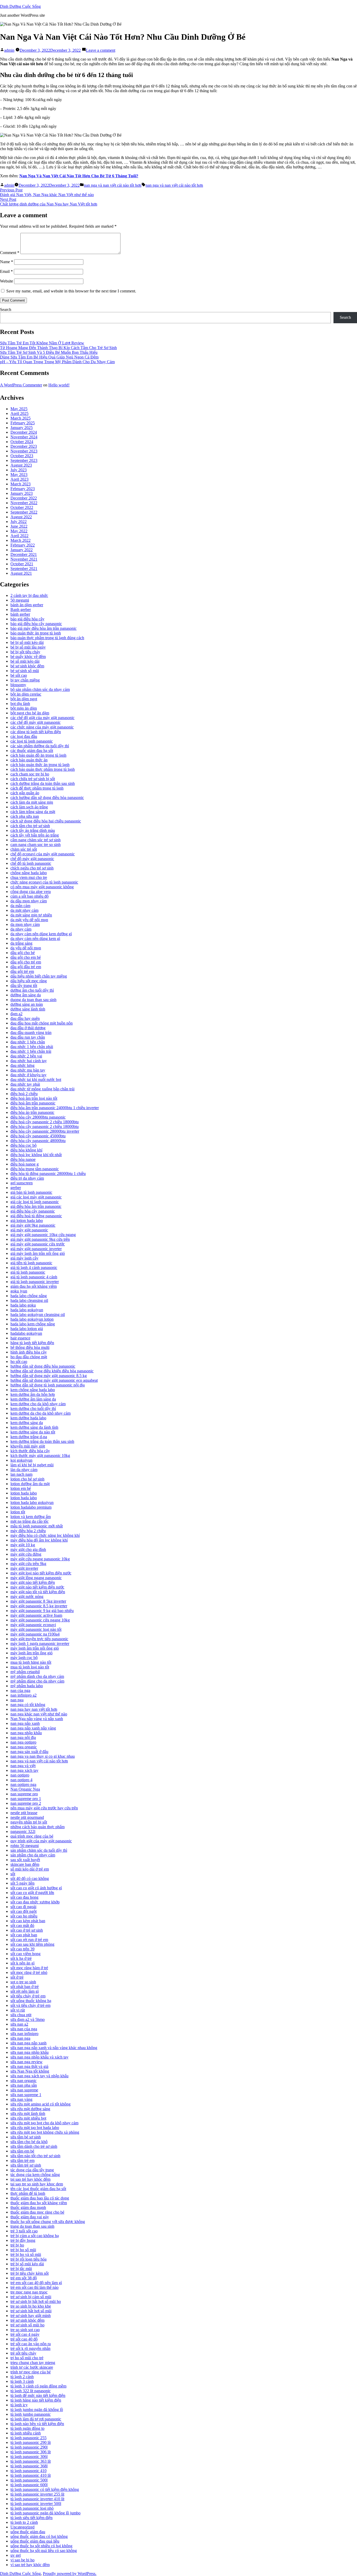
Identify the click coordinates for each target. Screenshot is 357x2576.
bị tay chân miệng (25, 680)
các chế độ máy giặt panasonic (36, 722)
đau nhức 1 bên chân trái (31, 1051)
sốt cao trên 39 (22, 1949)
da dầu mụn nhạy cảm (29, 901)
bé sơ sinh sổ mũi (25, 671)
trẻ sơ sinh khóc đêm (27, 2320)
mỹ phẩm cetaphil (25, 1672)
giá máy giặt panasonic (29, 1230)
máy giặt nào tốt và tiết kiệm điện (38, 1592)
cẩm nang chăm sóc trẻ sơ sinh (36, 840)
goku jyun (19, 1291)
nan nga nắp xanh (25, 1723)
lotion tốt (18, 1512)
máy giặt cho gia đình (28, 1549)
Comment (10, 253)
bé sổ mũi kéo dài (25, 661)
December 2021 (24, 554)
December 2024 (24, 432)
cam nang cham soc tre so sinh (36, 845)
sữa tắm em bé (22, 2151)
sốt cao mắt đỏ (22, 1925)
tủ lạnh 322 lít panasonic (31, 2391)
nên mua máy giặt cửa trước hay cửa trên (44, 1808)
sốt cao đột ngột (24, 1911)
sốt (13, 1874)
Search (6, 310)
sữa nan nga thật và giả (29, 2066)
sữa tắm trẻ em (22, 2160)
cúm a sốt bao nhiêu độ (30, 896)
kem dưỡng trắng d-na (29, 1437)
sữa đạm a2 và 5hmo (28, 2019)
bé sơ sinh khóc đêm (27, 666)
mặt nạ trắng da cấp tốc (30, 1521)
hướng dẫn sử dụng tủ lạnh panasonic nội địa (48, 1385)
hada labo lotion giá (27, 1329)
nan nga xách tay (24, 1770)
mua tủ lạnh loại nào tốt (30, 1667)
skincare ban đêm (25, 1864)
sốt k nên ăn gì (22, 1963)
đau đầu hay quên (25, 1018)
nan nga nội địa (23, 1737)
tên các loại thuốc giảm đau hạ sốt (38, 2189)
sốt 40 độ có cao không (30, 1878)
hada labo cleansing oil (29, 1300)
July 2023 (19, 470)
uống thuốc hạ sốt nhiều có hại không (41, 2546)
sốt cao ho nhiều (24, 1916)
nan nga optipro (23, 1742)
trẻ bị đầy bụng (23, 2240)
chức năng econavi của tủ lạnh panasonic (44, 882)
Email (6, 271)
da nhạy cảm (21, 929)
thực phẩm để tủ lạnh (28, 2193)
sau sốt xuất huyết (25, 1860)
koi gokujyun (21, 1460)
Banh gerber (21, 610)
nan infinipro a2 (24, 1695)
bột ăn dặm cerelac (26, 694)
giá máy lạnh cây (24, 1258)
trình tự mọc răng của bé (31, 2372)
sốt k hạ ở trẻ (21, 1958)
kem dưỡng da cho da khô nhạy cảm (41, 1413)
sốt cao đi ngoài (23, 1907)
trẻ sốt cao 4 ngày (25, 2334)
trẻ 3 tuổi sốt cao (24, 2231)
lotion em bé (21, 1488)
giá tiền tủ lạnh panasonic (31, 1263)
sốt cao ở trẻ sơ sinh (27, 1930)
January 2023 (22, 493)
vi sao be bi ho (22, 2560)
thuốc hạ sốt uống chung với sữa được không (48, 2222)
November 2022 (24, 503)
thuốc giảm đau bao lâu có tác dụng (40, 2198)
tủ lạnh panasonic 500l (29, 2480)
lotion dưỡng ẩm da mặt (30, 1484)
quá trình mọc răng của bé (32, 1836)
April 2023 (19, 479)
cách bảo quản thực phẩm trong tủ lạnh (43, 769)
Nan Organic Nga (25, 1789)
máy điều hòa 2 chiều (28, 1531)
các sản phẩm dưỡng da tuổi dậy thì (40, 746)
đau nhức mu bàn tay (28, 1070)
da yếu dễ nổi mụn (26, 948)
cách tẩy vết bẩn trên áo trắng (35, 835)
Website (7, 281)
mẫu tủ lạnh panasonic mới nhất (37, 1526)
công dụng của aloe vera (31, 892)
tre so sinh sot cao (25, 2330)
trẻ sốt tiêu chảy (23, 2353)
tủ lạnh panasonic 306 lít (31, 2452)
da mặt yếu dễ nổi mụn (29, 920)
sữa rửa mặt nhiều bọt (28, 2118)
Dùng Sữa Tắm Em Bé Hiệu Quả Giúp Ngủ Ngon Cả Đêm (49, 357)
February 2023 (23, 489)
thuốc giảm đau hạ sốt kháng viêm (39, 2203)
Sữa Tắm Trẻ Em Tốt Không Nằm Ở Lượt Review (42, 343)
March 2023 (21, 484)
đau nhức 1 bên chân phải (32, 1047)
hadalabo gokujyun (26, 1333)
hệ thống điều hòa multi (30, 1347)
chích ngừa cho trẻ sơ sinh (32, 868)
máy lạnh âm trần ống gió (31, 1653)
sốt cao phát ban (24, 1935)
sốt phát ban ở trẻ (25, 1987)
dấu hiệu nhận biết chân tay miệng (39, 976)
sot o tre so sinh (23, 1982)
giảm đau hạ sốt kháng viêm (34, 1286)
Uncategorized (22, 2527)
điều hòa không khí (26, 1150)
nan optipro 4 (21, 1780)
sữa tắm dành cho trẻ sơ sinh (34, 2146)
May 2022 (19, 531)
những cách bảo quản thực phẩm (38, 1827)
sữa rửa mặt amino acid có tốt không (41, 2104)
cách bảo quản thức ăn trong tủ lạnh (40, 765)
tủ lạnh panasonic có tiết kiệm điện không (45, 2489)
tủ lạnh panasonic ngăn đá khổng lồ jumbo (45, 2513)
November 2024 (24, 437)
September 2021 (24, 569)
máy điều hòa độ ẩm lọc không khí (39, 1540)
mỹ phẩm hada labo (27, 1686)
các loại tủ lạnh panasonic (32, 741)
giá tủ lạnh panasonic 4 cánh (34, 1277)
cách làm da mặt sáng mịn (32, 802)
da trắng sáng (21, 943)
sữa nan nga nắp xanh (28, 2043)
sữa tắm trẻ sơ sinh (26, 2165)
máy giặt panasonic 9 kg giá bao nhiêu (42, 1611)
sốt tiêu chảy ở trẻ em (28, 1996)
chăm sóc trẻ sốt (24, 849)
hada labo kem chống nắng (33, 1324)
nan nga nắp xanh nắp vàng (33, 1728)
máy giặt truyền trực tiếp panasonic (39, 1639)
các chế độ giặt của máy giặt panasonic (42, 718)
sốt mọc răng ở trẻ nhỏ (29, 1972)
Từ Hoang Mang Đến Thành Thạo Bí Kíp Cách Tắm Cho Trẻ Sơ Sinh (58, 348)
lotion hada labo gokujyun (32, 1502)
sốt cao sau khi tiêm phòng (32, 1944)
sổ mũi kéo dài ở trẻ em (30, 1869)
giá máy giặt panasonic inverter (36, 1249)
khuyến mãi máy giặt (28, 1446)
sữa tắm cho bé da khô (29, 2142)
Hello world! (59, 385)
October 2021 (22, 564)
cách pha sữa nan (25, 816)
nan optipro (20, 1775)
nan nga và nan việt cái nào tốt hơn (113, 185)
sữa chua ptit (21, 2015)
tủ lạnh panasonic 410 (28, 2471)
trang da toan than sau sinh (32, 2226)
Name (7, 262)
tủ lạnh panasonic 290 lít (31, 2442)
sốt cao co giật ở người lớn (32, 1893)
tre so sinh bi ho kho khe (31, 2306)
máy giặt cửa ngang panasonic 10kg (40, 1559)
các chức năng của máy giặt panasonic (42, 727)
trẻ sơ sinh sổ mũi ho (27, 2325)
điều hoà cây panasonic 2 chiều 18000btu (45, 1122)
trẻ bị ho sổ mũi (23, 2250)
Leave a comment (101, 50)
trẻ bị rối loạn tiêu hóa (28, 2259)
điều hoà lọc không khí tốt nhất (36, 1155)
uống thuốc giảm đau (28, 2532)
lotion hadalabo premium (31, 1507)
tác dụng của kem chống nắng (35, 2175)
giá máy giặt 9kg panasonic (33, 1225)
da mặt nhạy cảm (24, 910)
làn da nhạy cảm (24, 1470)
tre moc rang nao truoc (29, 2292)
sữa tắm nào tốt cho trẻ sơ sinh (35, 2156)
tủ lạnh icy (19, 2405)
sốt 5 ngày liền (22, 1883)
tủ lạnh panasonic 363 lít (31, 2461)
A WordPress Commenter (21, 385)
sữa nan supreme (24, 2090)
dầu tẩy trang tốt (24, 986)
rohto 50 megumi (25, 1846)
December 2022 (24, 498)
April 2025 (19, 413)
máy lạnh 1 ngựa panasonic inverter (40, 1643)
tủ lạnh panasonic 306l (29, 2457)
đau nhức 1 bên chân (28, 1042)
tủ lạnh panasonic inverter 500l (36, 2504)
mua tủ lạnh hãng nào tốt (31, 1662)
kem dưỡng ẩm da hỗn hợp (33, 1394)
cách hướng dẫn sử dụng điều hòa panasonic (47, 798)
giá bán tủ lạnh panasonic (31, 1192)
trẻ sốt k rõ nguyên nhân (30, 2348)
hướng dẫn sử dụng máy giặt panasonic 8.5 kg (49, 1376)
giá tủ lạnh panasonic (28, 1272)
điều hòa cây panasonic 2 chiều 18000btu (45, 1127)
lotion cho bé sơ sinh (27, 1479)
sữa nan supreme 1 (26, 2095)
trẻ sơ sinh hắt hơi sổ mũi (31, 2311)
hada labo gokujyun (27, 1310)
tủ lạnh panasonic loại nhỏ (32, 2508)
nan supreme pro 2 (26, 1803)
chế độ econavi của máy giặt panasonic (43, 854)
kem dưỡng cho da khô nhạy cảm (38, 1404)
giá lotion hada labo (27, 1221)
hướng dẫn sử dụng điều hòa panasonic (43, 1366)
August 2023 (21, 465)
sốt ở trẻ (17, 1977)
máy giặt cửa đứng (26, 1554)
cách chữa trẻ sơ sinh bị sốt (33, 779)
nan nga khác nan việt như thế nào (39, 1714)
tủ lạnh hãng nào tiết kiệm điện (36, 2400)
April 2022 (19, 536)
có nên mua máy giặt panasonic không (42, 887)
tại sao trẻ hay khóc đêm (30, 2179)
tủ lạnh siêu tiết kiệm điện (31, 2518)
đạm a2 (16, 1014)
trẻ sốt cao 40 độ (24, 2339)
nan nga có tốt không (28, 1705)
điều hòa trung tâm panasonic (35, 1169)
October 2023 (22, 456)
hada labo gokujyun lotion (32, 1319)
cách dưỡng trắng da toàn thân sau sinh (43, 783)
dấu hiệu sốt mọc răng (29, 981)
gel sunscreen (22, 1183)
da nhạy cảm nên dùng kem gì (35, 939)
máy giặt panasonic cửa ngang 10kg (40, 1620)
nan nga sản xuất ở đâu (29, 1752)
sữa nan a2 (19, 2024)
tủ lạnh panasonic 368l (29, 2466)
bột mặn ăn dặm (24, 708)
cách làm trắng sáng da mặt (33, 812)
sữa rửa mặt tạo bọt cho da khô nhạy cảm (44, 2123)
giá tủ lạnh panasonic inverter (35, 1282)
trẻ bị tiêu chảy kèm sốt (30, 2273)
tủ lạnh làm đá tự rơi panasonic (36, 2419)
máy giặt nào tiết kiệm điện (33, 1582)
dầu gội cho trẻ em (26, 962)
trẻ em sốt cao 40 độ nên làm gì (36, 2283)
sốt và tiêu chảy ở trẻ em (30, 2005)
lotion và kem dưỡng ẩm (31, 1517)
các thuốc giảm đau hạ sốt (32, 751)
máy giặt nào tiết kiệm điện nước (37, 1587)
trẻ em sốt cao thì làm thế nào (34, 2287)
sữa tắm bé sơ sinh (26, 2137)
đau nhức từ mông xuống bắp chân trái (42, 1089)
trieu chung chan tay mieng (33, 2363)
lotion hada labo (24, 1493)
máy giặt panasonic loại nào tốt (36, 1629)
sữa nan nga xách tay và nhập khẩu (39, 2076)
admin (9, 50)
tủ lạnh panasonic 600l (29, 2485)
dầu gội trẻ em (22, 971)
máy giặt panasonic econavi (33, 1625)
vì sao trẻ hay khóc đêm (30, 2565)
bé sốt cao (19, 675)
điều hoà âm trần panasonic (33, 1103)
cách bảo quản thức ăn (29, 760)
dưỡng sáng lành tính (28, 1009)
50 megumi (20, 600)
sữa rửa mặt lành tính (28, 2113)
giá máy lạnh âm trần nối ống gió (38, 1253)
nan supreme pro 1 (26, 1799)
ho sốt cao (19, 1361)
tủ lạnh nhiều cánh (26, 2433)
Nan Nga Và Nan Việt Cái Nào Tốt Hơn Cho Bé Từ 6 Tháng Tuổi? (79, 176)
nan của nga (20, 1690)
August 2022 (21, 517)
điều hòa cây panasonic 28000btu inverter (45, 1131)
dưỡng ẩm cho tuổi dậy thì (32, 990)
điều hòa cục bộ (24, 1145)
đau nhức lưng (22, 1065)
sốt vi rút (18, 2010)
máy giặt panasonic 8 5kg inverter (38, 1601)
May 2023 (19, 475)
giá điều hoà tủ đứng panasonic (36, 1216)
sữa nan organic (24, 2081)
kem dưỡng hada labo (28, 1418)
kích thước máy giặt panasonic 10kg (40, 1455)
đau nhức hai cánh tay (29, 1061)
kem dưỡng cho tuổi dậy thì (33, 1408)
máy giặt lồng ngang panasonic (36, 1578)
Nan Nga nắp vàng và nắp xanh (37, 1719)
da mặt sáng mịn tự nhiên (31, 915)
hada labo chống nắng (29, 1296)
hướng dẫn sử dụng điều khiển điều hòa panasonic (52, 1371)
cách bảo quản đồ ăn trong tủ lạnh (38, 755)
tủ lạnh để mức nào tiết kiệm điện (38, 2395)
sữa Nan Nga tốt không (30, 2071)
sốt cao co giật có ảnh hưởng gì (36, 1888)
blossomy (18, 685)
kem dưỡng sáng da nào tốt (33, 1432)
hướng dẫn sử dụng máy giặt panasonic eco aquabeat (54, 1380)
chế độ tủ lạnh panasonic (31, 863)
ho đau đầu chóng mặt (29, 1357)
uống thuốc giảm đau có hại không (39, 2536)
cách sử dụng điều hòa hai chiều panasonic (46, 821)
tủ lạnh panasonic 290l (29, 2447)
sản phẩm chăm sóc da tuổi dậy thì (39, 1850)
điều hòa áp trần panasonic (32, 1112)
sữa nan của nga (24, 2029)
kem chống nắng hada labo (33, 1390)
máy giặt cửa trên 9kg (28, 1564)
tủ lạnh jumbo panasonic (31, 2414)
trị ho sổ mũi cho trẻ (27, 2358)
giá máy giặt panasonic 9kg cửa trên (40, 1239)
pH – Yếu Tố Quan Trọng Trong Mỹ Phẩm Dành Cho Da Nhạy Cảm (57, 362)
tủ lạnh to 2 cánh (24, 2522)
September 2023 (24, 460)
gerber (16, 1188)
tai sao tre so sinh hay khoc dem (37, 2184)
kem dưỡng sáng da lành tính (34, 1427)
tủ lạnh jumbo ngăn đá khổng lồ (37, 2410)
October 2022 (22, 507)
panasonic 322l (23, 1831)
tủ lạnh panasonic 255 (28, 2438)
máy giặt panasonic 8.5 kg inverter (39, 1606)
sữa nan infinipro (24, 2034)
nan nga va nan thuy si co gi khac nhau (43, 1756)
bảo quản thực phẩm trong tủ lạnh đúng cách (47, 638)
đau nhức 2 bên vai (26, 1056)
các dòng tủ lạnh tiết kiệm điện (36, 732)
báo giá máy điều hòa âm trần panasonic (44, 628)
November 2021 (24, 559)
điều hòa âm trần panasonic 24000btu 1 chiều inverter (55, 1108)
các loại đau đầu (24, 736)
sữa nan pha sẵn (24, 2085)
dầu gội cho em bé (26, 957)
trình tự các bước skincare (32, 2367)
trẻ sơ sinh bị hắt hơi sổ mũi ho (36, 2301)
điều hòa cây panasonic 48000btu (38, 1141)
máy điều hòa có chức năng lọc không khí (45, 1535)
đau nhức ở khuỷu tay (28, 1075)
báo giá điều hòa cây (27, 619)
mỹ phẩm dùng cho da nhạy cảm (37, 1681)
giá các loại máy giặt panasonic (36, 1197)
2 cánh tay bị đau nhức (29, 595)
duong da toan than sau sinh (33, 1000)
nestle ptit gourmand (27, 1817)
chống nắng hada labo (29, 873)
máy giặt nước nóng (27, 1596)
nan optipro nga (23, 1784)
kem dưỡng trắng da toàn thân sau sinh (42, 1441)
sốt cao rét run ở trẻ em (29, 1940)
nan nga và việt (23, 1766)
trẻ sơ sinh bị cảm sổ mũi (31, 2297)
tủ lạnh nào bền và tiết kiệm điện (37, 2424)
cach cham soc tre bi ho (30, 774)
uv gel (16, 2555)
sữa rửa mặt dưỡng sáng (30, 2109)
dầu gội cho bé (23, 953)
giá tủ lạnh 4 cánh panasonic (34, 1268)
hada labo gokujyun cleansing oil (38, 1315)
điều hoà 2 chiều (24, 1094)
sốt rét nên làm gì (25, 1991)
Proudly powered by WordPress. (70, 2574)
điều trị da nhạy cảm (27, 1178)
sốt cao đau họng (24, 1897)
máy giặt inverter (24, 1568)
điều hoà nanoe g (25, 1164)
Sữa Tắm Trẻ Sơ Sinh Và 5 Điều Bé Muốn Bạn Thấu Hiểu (49, 352)
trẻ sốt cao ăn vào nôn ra (31, 2344)
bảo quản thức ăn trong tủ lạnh (36, 633)
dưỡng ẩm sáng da (26, 995)
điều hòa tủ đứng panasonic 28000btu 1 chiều (48, 1174)
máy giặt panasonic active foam (36, 1615)
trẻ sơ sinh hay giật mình (31, 2316)
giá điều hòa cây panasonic (33, 1211)
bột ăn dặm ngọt (24, 699)
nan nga (17, 1700)
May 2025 (19, 409)
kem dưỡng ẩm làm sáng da (33, 1399)
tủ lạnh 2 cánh (22, 2377)
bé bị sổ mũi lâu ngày (28, 647)
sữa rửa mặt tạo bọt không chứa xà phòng (45, 2132)
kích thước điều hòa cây (30, 1451)
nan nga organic (24, 1747)
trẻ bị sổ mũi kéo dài (27, 2264)
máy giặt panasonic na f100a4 (35, 1634)
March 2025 (21, 418)
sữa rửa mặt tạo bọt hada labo (35, 2128)
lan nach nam (21, 1474)
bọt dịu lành (20, 704)
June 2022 (19, 526)
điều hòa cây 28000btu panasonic (38, 1117)
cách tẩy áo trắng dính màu (33, 830)
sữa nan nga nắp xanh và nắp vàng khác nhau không (54, 2048)
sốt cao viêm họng (25, 1954)
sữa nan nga (20, 2038)
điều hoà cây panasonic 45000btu (38, 1136)
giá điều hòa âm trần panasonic (36, 1206)
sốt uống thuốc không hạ (31, 2001)
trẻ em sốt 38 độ (24, 2278)
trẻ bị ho (17, 2245)
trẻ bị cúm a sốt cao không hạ (35, 2236)
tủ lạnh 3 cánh (22, 2381)
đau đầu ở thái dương (28, 1028)
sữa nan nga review (27, 2062)
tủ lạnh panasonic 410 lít (31, 2475)
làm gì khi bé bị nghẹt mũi (32, 1465)
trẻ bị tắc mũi (21, 2269)
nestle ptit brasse (24, 1813)
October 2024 (22, 442)
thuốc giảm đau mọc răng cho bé (37, 2212)
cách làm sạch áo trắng (29, 807)
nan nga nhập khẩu (26, 1733)
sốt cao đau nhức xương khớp (35, 1902)
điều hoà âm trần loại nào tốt (34, 1098)
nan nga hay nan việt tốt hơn (34, 1709)
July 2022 (19, 522)
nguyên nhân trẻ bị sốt (29, 1822)
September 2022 (24, 512)
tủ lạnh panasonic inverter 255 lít (37, 2494)
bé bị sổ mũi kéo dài (27, 642)
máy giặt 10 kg (23, 1545)
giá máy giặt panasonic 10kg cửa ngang (43, 1235)
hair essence (20, 1338)
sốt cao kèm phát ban (28, 1921)
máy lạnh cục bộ (24, 1658)
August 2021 (21, 573)
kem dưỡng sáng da (27, 1423)
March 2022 (21, 540)
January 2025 (22, 428)
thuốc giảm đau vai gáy (30, 2217)
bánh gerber (20, 614)
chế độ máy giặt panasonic (32, 859)
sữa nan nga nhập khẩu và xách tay (39, 2057)
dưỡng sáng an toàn (27, 1004)
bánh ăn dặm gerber (27, 605)
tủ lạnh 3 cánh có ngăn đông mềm (38, 2386)
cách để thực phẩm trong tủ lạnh (37, 788)
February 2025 (23, 423)
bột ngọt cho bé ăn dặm (30, 713)
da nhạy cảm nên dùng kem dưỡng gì (41, 934)
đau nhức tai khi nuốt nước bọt (36, 1080)
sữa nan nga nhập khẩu (30, 2052)
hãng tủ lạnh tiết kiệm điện (32, 1343)
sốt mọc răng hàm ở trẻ (29, 1968)
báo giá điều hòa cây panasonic (36, 624)
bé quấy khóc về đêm (28, 657)
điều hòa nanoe (23, 1159)
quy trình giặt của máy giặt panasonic (41, 1841)
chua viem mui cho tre (29, 877)
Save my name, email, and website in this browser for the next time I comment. (71, 291)
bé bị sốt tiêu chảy (25, 652)
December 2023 (24, 446)
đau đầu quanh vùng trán (31, 1033)
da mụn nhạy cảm (25, 924)
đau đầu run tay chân (28, 1037)
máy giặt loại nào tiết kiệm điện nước (41, 1573)
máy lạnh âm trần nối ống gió (35, 1648)
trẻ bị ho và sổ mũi (26, 2254)
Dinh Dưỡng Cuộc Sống (20, 6)
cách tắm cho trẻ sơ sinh (30, 826)
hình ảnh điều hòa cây (29, 1352)
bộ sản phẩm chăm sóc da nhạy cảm (40, 689)
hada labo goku (23, 1305)
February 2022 (23, 545)
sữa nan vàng (21, 2099)
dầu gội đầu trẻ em (26, 967)
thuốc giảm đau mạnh (28, 2207)
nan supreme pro (24, 1794)
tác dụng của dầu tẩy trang (32, 2170)
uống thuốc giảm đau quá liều (35, 2541)
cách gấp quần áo (25, 793)
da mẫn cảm (20, 906)
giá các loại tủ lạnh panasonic (35, 1202)
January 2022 (22, 550)
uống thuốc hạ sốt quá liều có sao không (44, 2551)
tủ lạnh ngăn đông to (27, 2428)
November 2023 (24, 451)
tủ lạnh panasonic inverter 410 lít (37, 2499)
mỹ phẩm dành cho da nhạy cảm (37, 1676)
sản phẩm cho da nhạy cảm (33, 1855)
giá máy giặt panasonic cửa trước (38, 1244)
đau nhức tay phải (25, 1084)
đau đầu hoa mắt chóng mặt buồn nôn (42, 1023)
